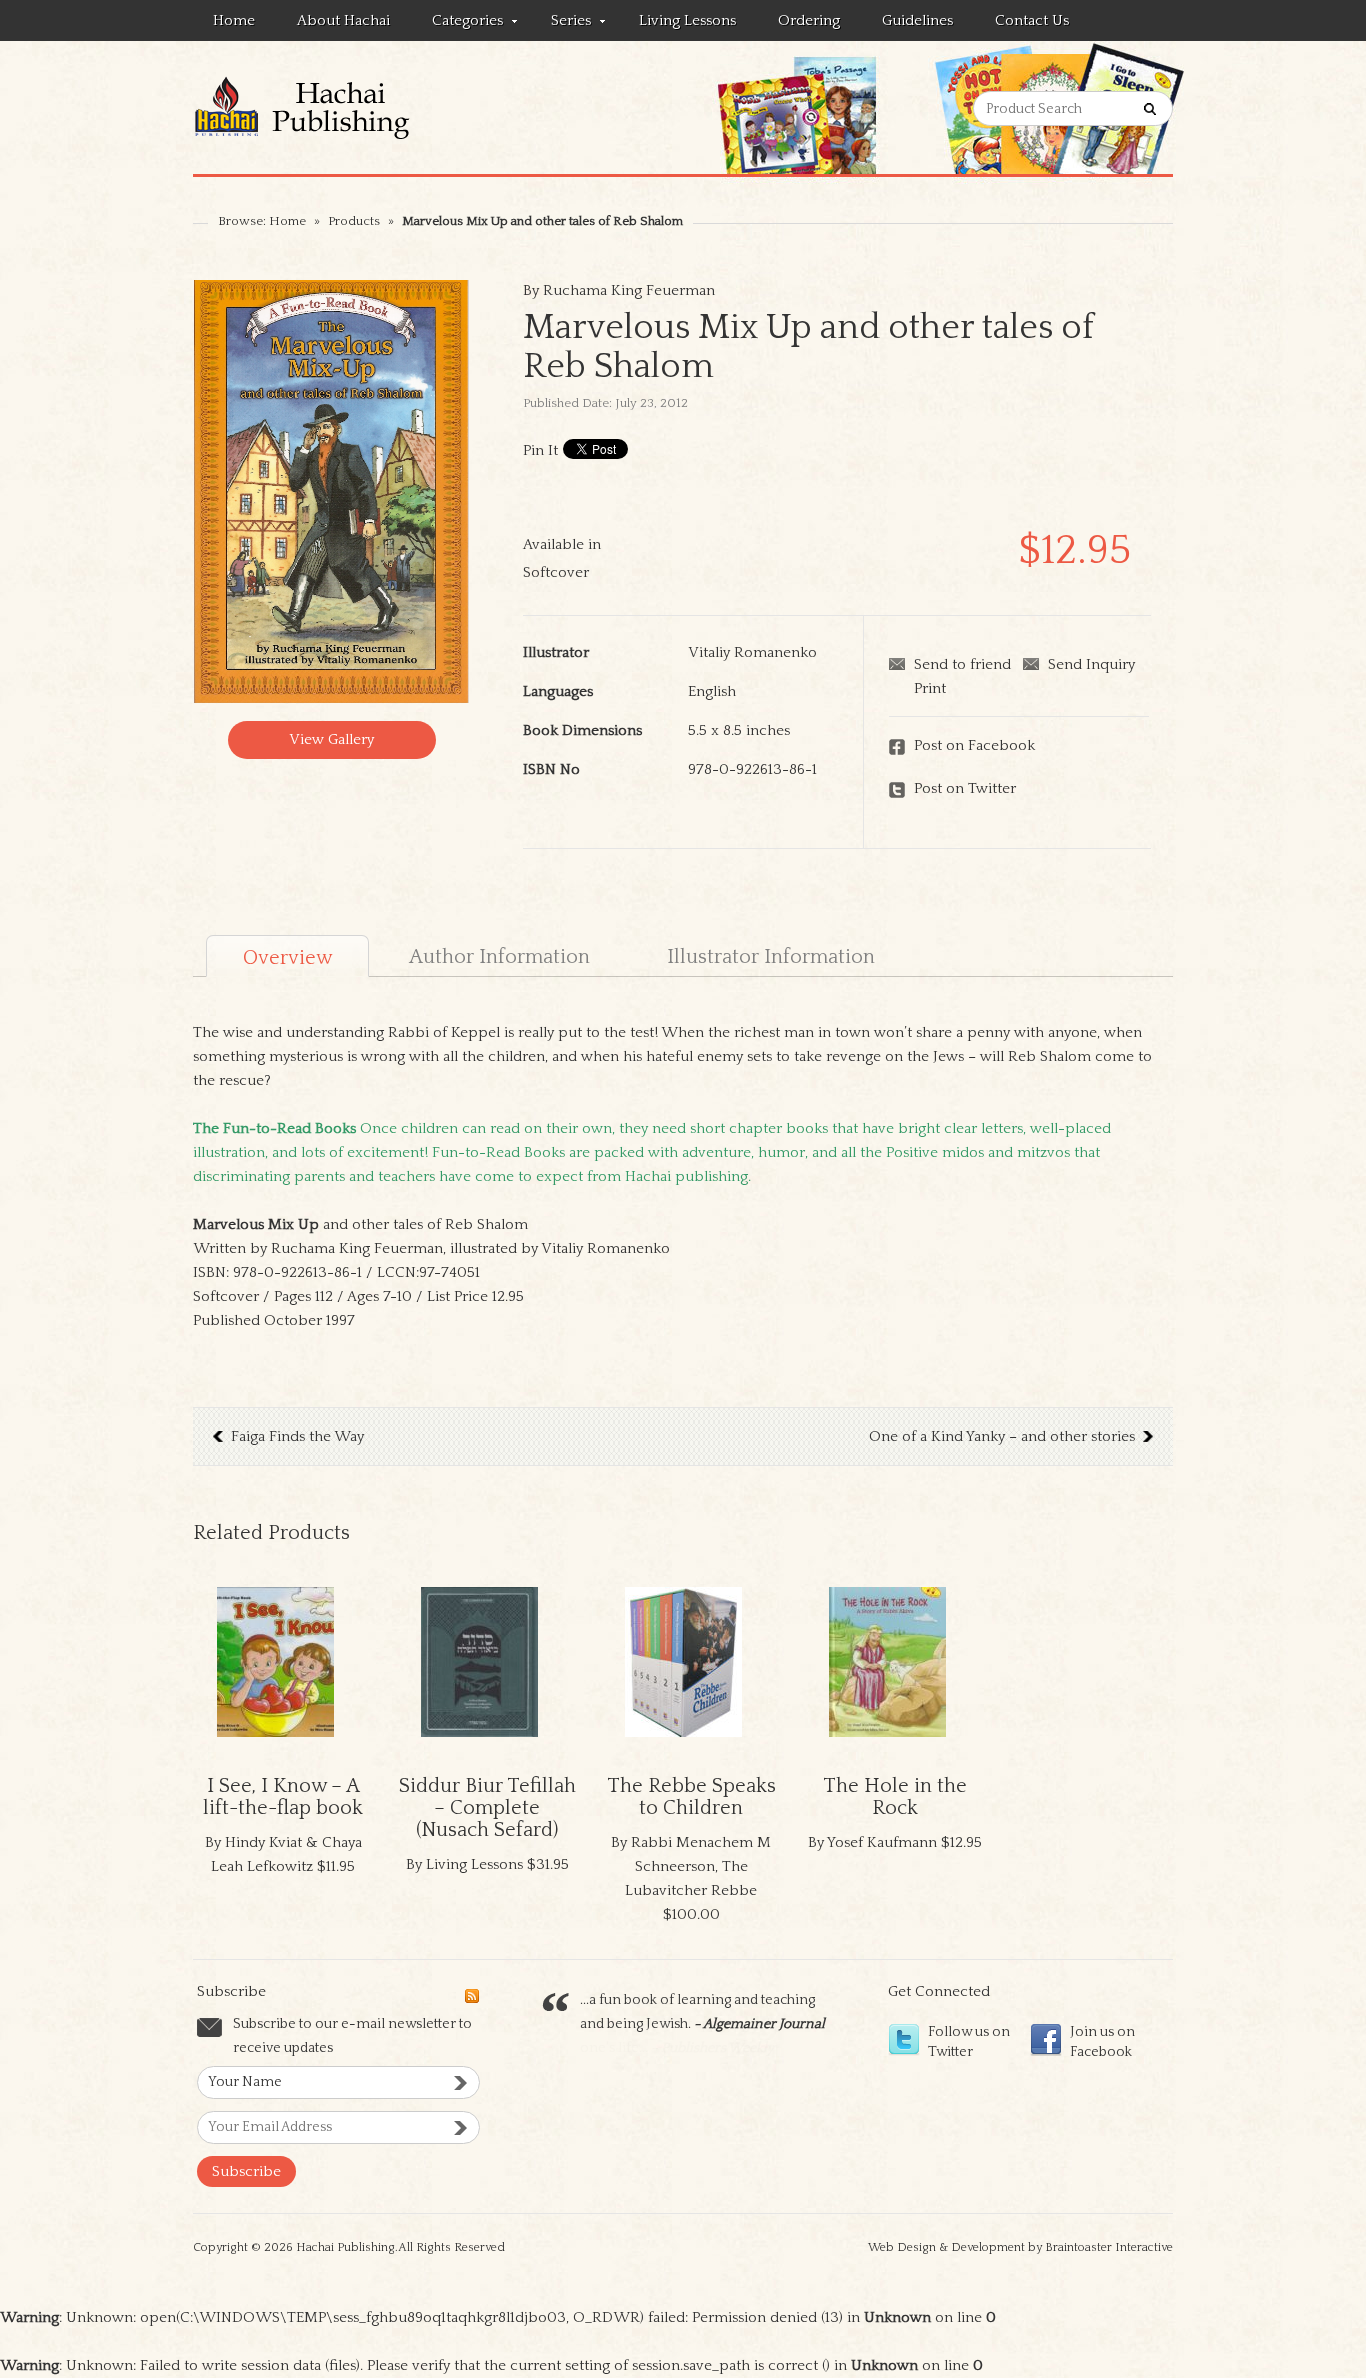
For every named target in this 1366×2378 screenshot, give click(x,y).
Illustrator (556, 652)
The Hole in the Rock (895, 1797)
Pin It (540, 450)
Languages (558, 691)
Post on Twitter (965, 788)
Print (930, 688)
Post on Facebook (974, 745)
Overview (287, 958)
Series (561, 24)
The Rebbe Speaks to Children (691, 1797)
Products (354, 221)
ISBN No (551, 769)
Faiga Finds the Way (297, 1436)
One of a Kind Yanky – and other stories (1002, 1436)
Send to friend (962, 664)
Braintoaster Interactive (1109, 2247)
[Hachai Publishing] (339, 107)
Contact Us (1032, 20)
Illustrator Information (771, 957)
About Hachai (343, 20)
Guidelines (917, 20)
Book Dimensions (582, 730)
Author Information (499, 957)
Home (234, 20)
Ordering (809, 20)
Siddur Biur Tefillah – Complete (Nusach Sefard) (487, 1808)
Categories (457, 24)
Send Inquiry (1091, 664)
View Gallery (331, 739)
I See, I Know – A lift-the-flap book (283, 1797)
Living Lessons (687, 20)
